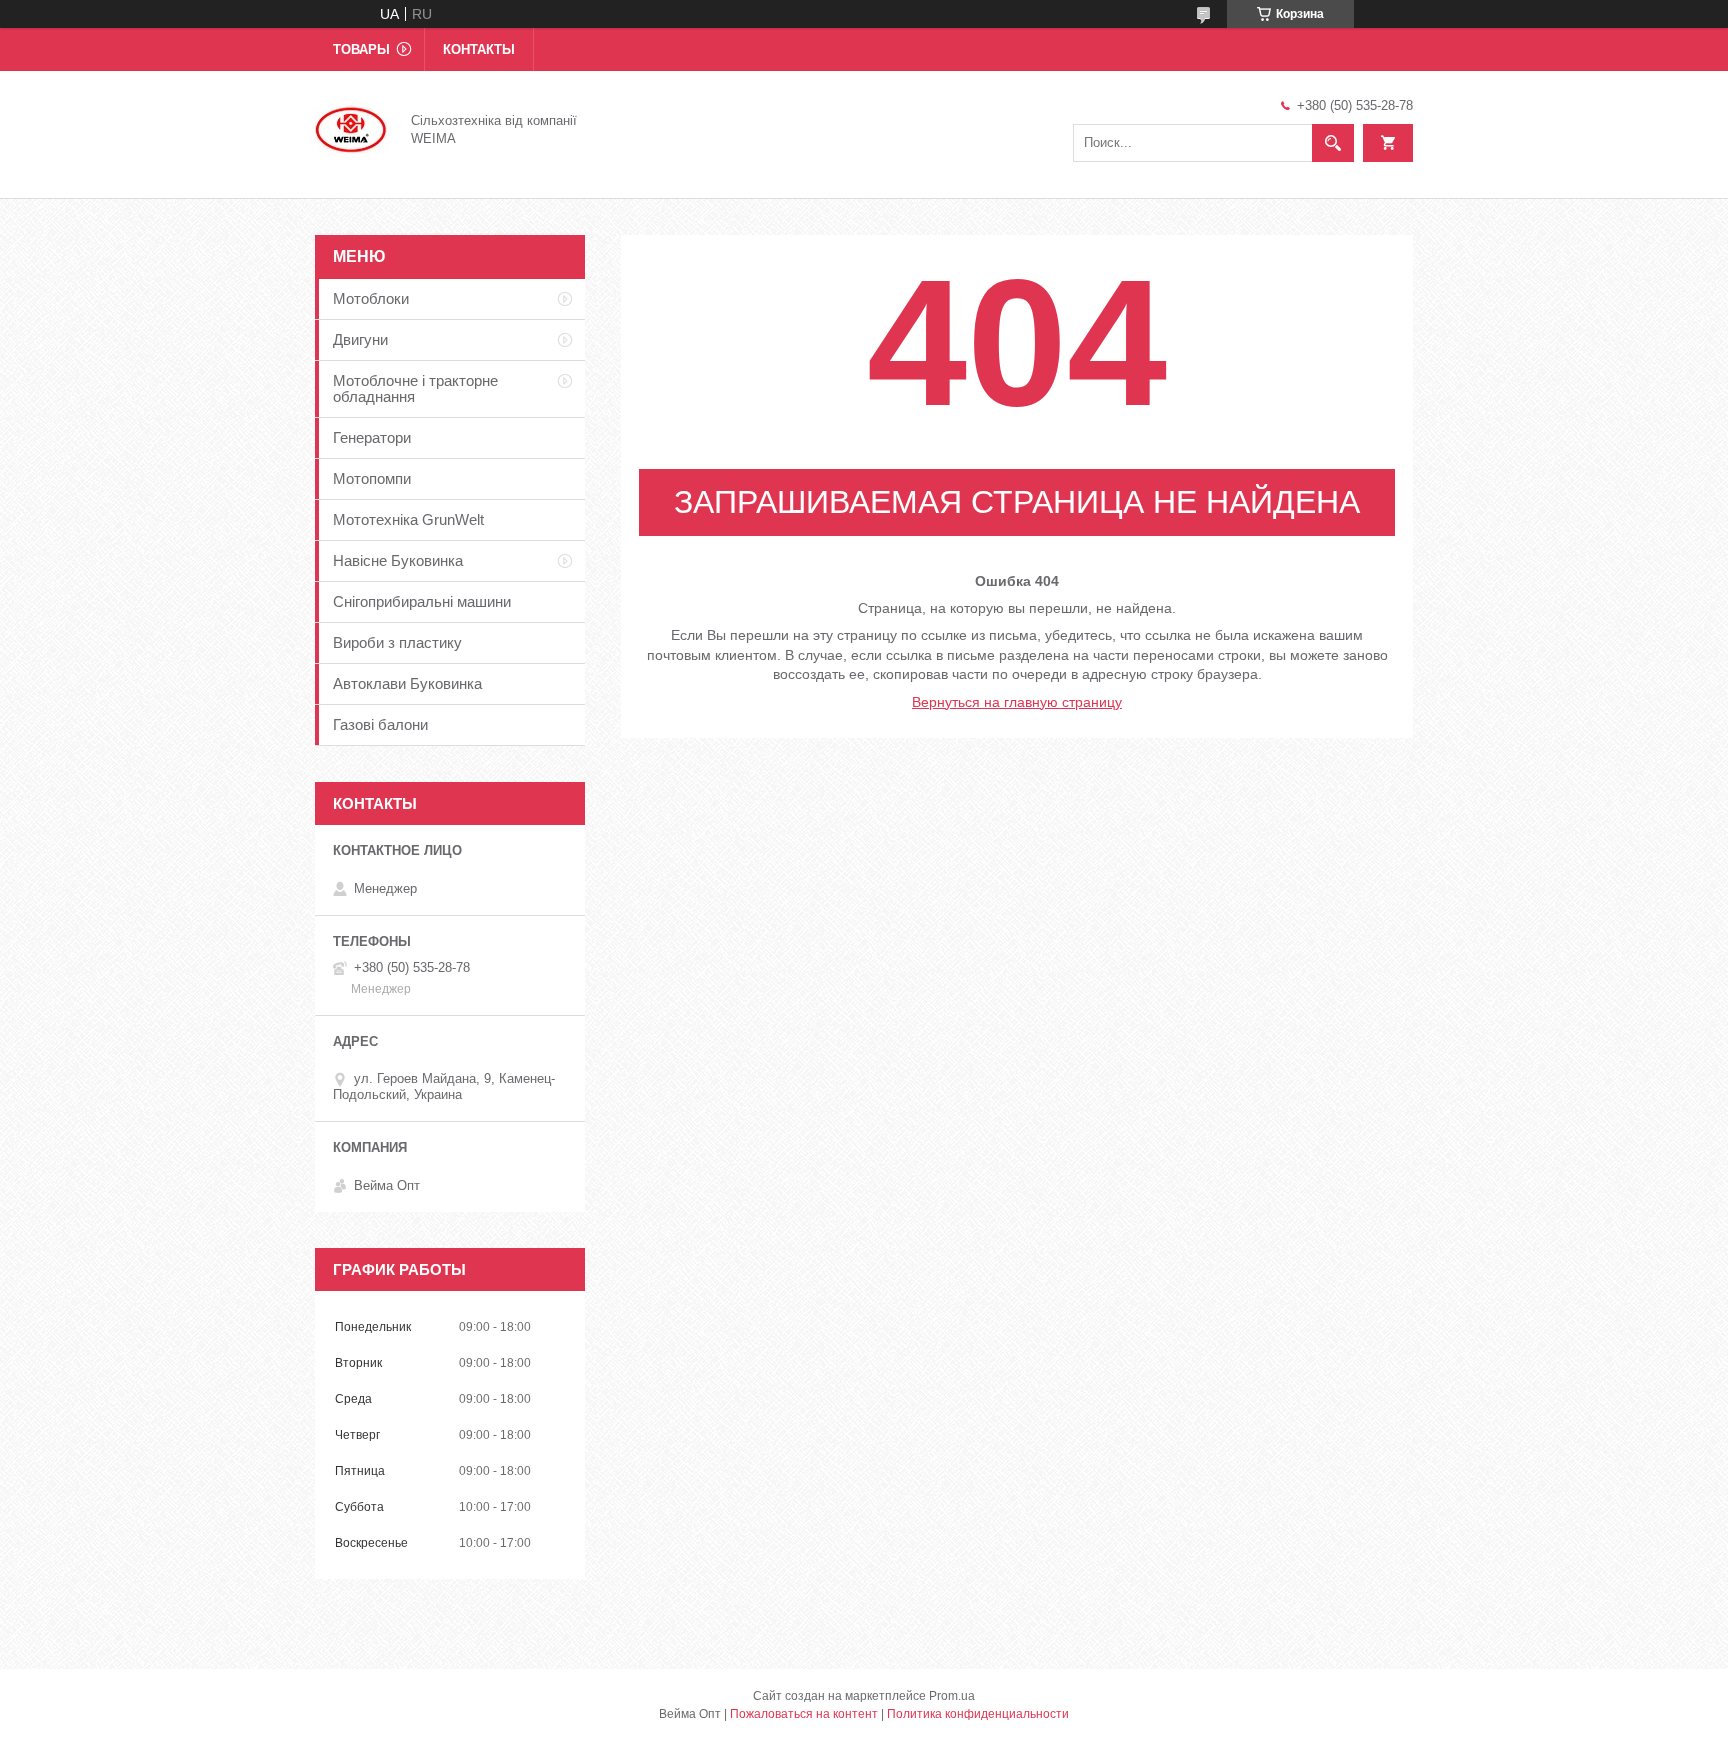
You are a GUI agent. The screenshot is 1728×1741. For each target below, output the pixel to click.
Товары (361, 49)
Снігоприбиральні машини (422, 601)
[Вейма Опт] (351, 128)
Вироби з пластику (397, 642)
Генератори (372, 437)
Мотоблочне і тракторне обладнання (415, 388)
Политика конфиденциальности (978, 1714)
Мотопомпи (372, 478)
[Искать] (1333, 143)
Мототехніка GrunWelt (408, 519)
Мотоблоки (371, 298)
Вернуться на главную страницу (1017, 702)
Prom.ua (952, 1696)
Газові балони (380, 724)
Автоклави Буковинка (407, 683)
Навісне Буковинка (398, 560)
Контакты (479, 49)
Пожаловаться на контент (804, 1714)
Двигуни (360, 339)
